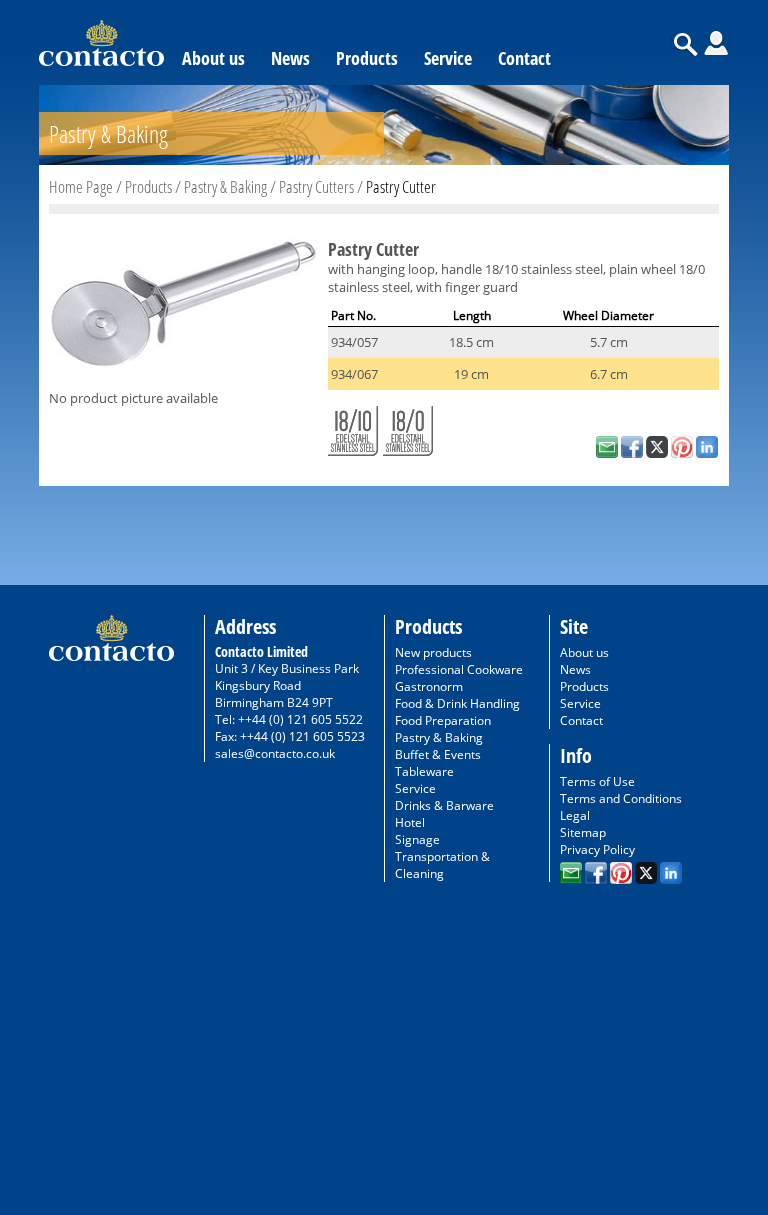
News (290, 58)
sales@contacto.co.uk (275, 753)
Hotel (410, 822)
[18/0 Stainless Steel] (408, 427)
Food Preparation (443, 720)
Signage (417, 839)
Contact (524, 58)
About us (213, 58)
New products (433, 652)
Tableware (424, 771)
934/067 (354, 374)
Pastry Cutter (401, 186)
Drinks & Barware (444, 805)
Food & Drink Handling (457, 703)
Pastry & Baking (225, 186)
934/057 (354, 342)
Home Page (81, 186)
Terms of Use (597, 781)
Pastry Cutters (316, 186)
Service (448, 58)
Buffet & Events (438, 754)
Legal (575, 815)
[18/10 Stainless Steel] (353, 427)
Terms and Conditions (621, 798)
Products (367, 58)
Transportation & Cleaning (442, 865)
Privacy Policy (597, 849)
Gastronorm (429, 686)
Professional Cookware (459, 669)
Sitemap (583, 832)
